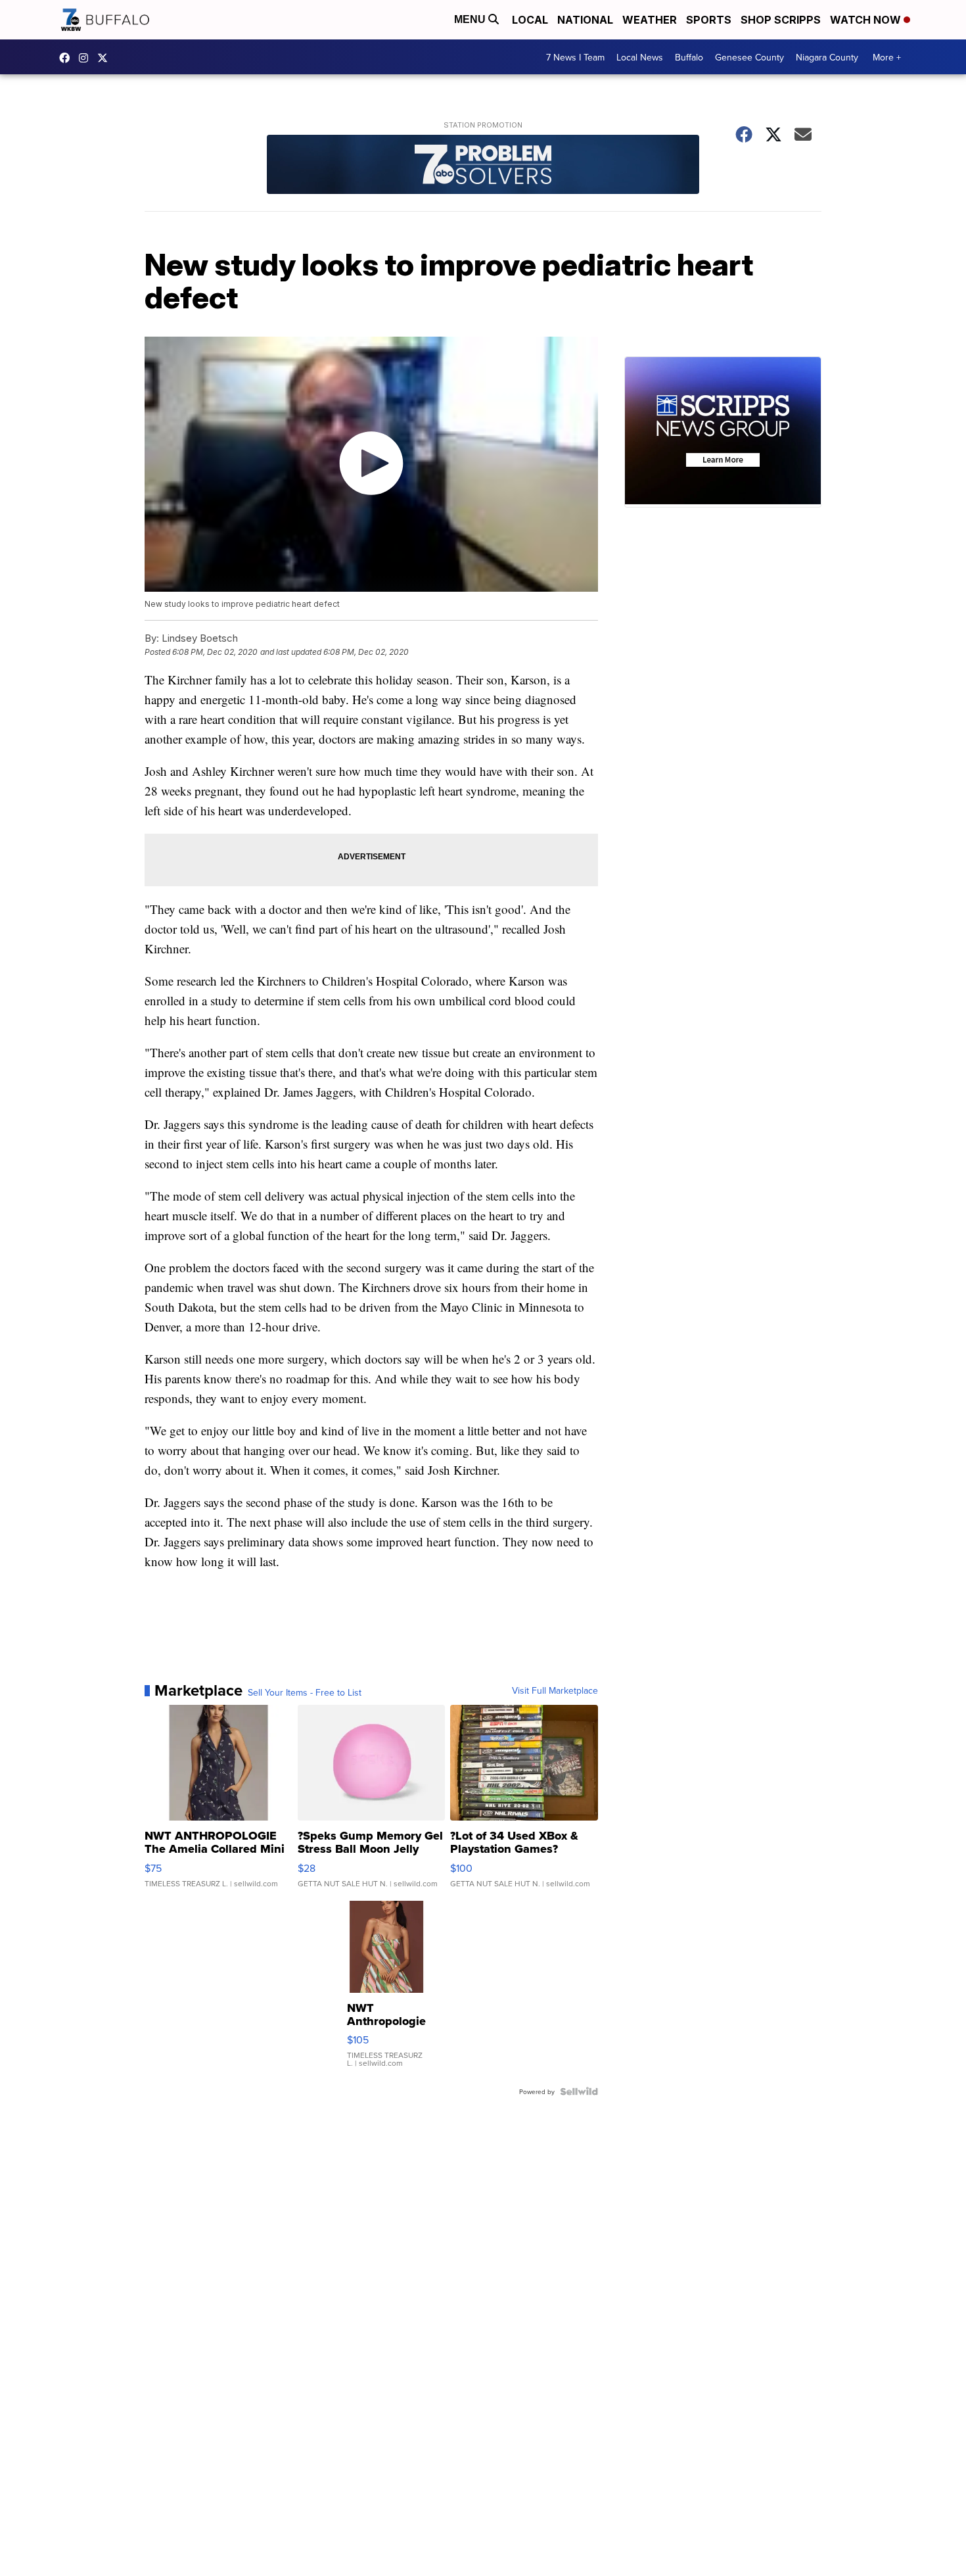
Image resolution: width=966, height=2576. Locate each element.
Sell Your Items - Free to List (305, 1692)
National (585, 20)
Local (530, 20)
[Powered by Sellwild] (579, 2091)
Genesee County (749, 57)
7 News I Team (575, 57)
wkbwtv (68, 58)
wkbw (87, 58)
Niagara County (827, 57)
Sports (709, 20)
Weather (650, 20)
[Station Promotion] (483, 166)
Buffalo (689, 57)
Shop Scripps (781, 20)
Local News (640, 57)
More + (887, 57)
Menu (471, 19)
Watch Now (867, 20)
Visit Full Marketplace (555, 1690)
